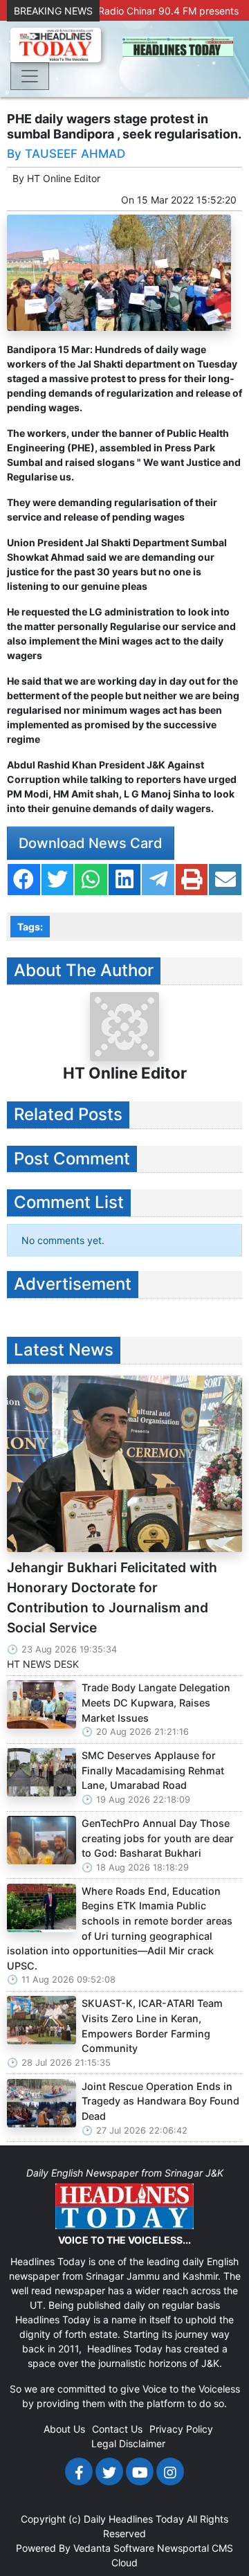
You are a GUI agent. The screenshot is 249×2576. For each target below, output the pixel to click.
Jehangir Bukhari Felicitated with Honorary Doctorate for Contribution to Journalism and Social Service (112, 1597)
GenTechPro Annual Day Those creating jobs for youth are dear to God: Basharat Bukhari (158, 1838)
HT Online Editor (64, 178)
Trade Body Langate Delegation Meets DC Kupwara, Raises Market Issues (156, 1702)
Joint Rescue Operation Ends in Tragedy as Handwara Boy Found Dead (160, 2101)
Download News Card (91, 843)
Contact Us (117, 2429)
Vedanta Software (114, 2548)
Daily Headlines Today (134, 2519)
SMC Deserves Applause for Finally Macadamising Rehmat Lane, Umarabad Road (153, 1770)
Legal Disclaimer (128, 2443)
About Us (64, 2429)
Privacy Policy (181, 2429)
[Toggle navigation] (30, 76)
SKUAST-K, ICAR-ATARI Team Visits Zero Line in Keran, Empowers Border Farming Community (152, 2026)
